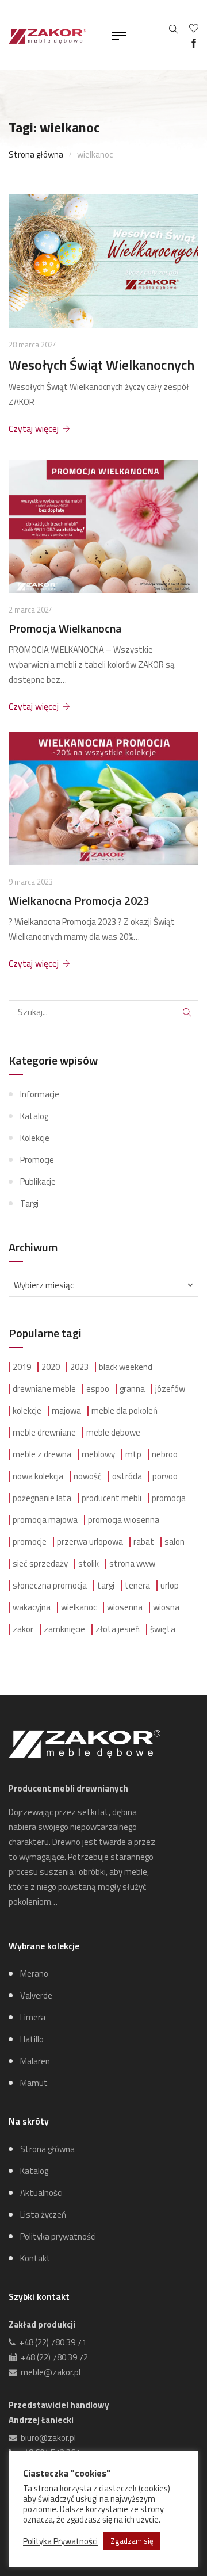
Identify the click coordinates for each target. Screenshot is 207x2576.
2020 (51, 1367)
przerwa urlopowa (90, 1542)
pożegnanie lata (42, 1498)
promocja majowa (45, 1520)
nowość (88, 1476)
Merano (34, 1974)
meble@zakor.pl (49, 2372)
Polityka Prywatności (60, 2541)
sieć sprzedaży (40, 1564)
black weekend (126, 1367)
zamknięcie (64, 1629)
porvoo (165, 1476)
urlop (170, 1586)
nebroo (165, 1454)
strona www (132, 1564)
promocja (169, 1498)
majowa (66, 1411)
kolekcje (27, 1411)
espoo (98, 1389)
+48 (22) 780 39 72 (53, 2357)
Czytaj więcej (34, 428)
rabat (144, 1542)
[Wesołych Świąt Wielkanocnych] (103, 261)
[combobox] (103, 1285)
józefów (170, 1389)
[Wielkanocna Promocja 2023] (103, 798)
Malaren (35, 2061)
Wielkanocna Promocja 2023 (79, 901)
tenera (137, 1586)
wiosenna (125, 1607)
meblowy (98, 1454)
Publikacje (38, 1182)
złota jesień (118, 1629)
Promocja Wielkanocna (65, 629)
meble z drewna (42, 1454)
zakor (23, 1629)
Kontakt (35, 2258)
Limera (33, 2017)
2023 (79, 1367)
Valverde (36, 1995)
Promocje (37, 1160)
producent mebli (112, 1498)
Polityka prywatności (58, 2236)
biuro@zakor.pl (47, 2438)
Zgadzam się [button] (132, 2541)
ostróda (127, 1476)
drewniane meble (44, 1389)
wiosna (166, 1607)
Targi (29, 1203)
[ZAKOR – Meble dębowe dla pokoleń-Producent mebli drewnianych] (47, 35)
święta (163, 1629)
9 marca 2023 (31, 882)
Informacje (40, 1094)
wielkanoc (79, 1607)
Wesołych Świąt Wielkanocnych (101, 365)
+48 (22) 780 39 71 (51, 2342)
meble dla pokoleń (124, 1411)
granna (132, 1389)
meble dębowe (113, 1433)
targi (106, 1586)
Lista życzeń (43, 2215)
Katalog (34, 1116)
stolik (89, 1564)
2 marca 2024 (31, 610)
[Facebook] (194, 43)
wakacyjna (32, 1607)
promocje (30, 1542)
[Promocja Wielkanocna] (103, 526)
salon (175, 1542)
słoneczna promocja (50, 1586)
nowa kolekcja (38, 1476)
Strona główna (36, 154)
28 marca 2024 (33, 345)
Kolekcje (35, 1138)
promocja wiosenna (124, 1520)
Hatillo (32, 2039)
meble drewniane (44, 1433)
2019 (22, 1367)
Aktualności (41, 2193)
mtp (133, 1454)
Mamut (34, 2083)
